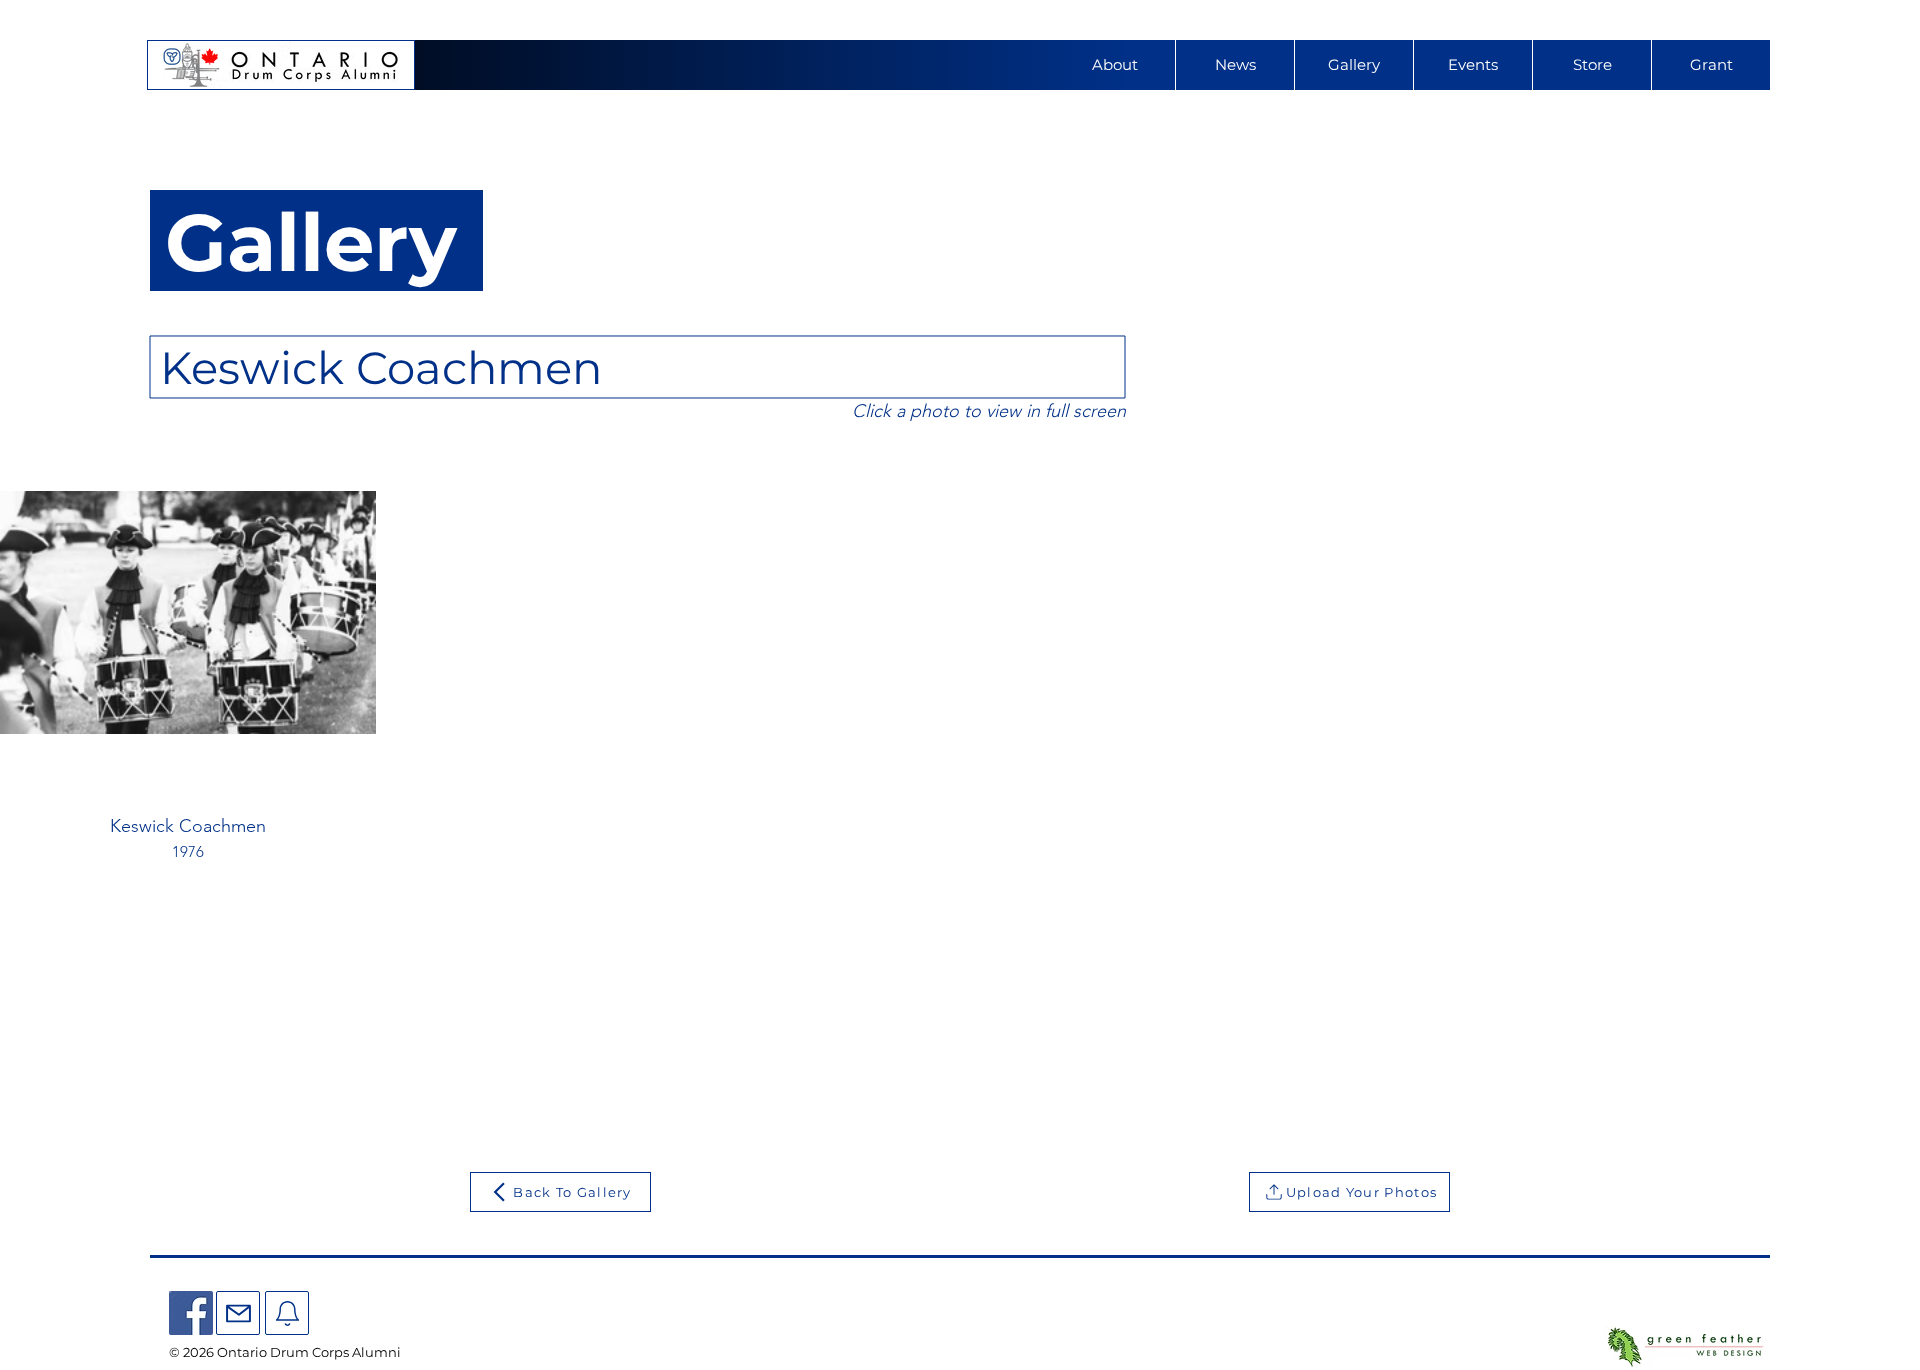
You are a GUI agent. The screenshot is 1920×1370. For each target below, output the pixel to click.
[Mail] (238, 1313)
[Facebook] (191, 1313)
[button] (1472, 65)
